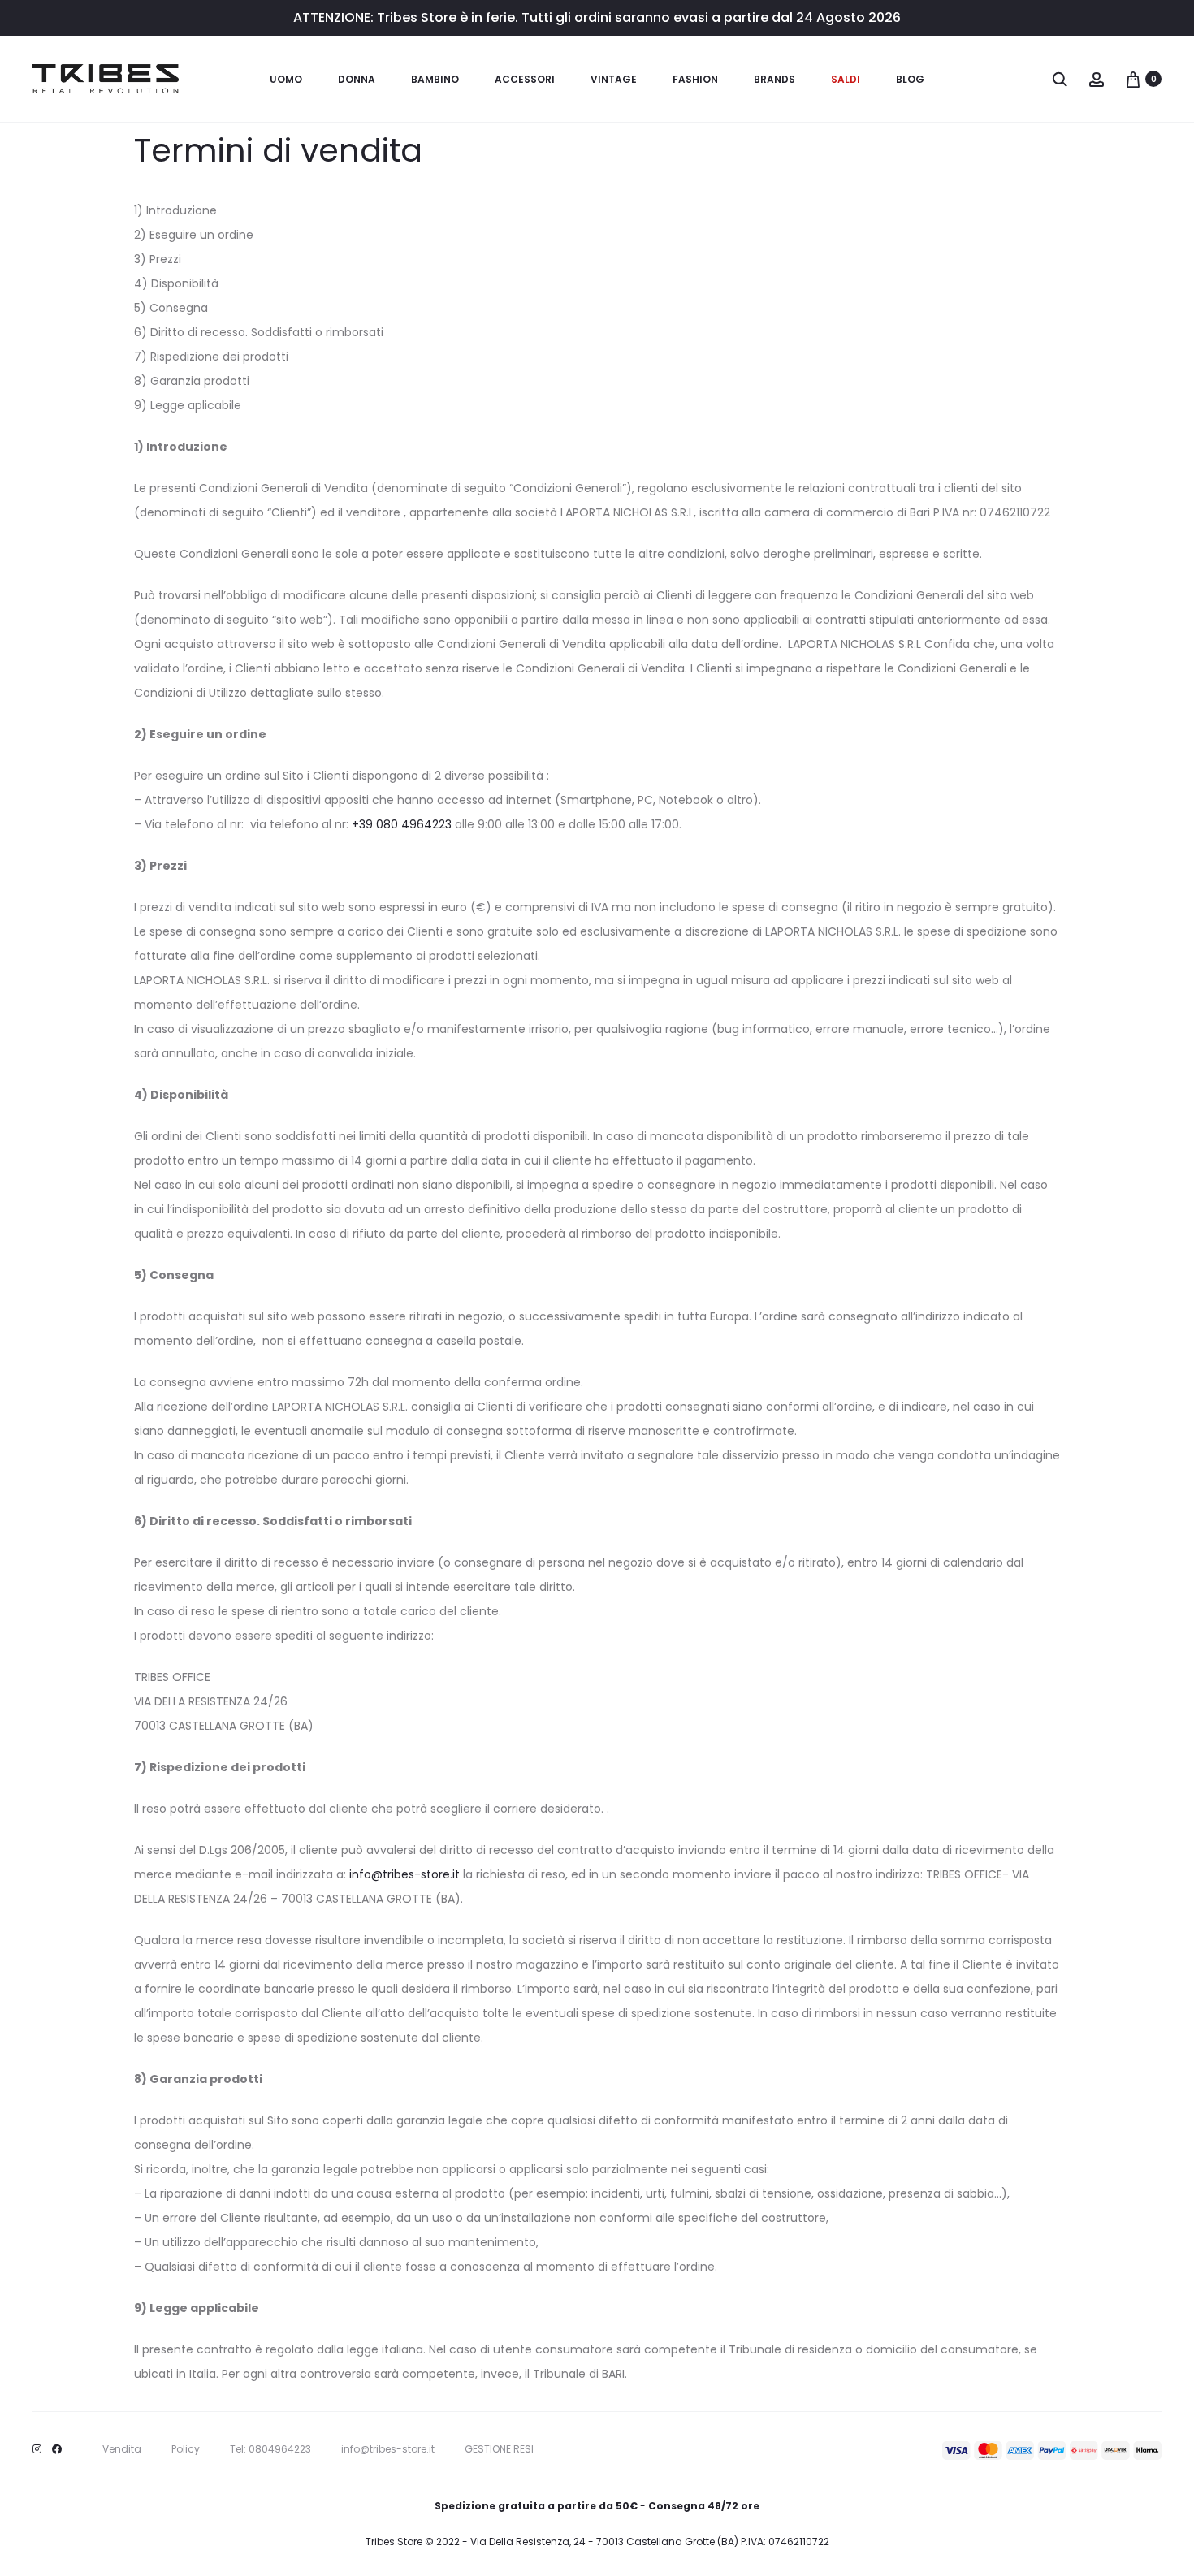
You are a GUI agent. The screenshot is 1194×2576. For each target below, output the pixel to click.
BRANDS (774, 79)
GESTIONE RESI (499, 2449)
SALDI (846, 79)
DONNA (357, 79)
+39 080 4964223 (402, 824)
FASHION (695, 79)
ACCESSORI (525, 79)
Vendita (122, 2449)
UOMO (286, 79)
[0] (1133, 79)
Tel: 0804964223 (270, 2449)
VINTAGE (614, 79)
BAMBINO (435, 79)
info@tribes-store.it (404, 1874)
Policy (186, 2449)
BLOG (910, 79)
